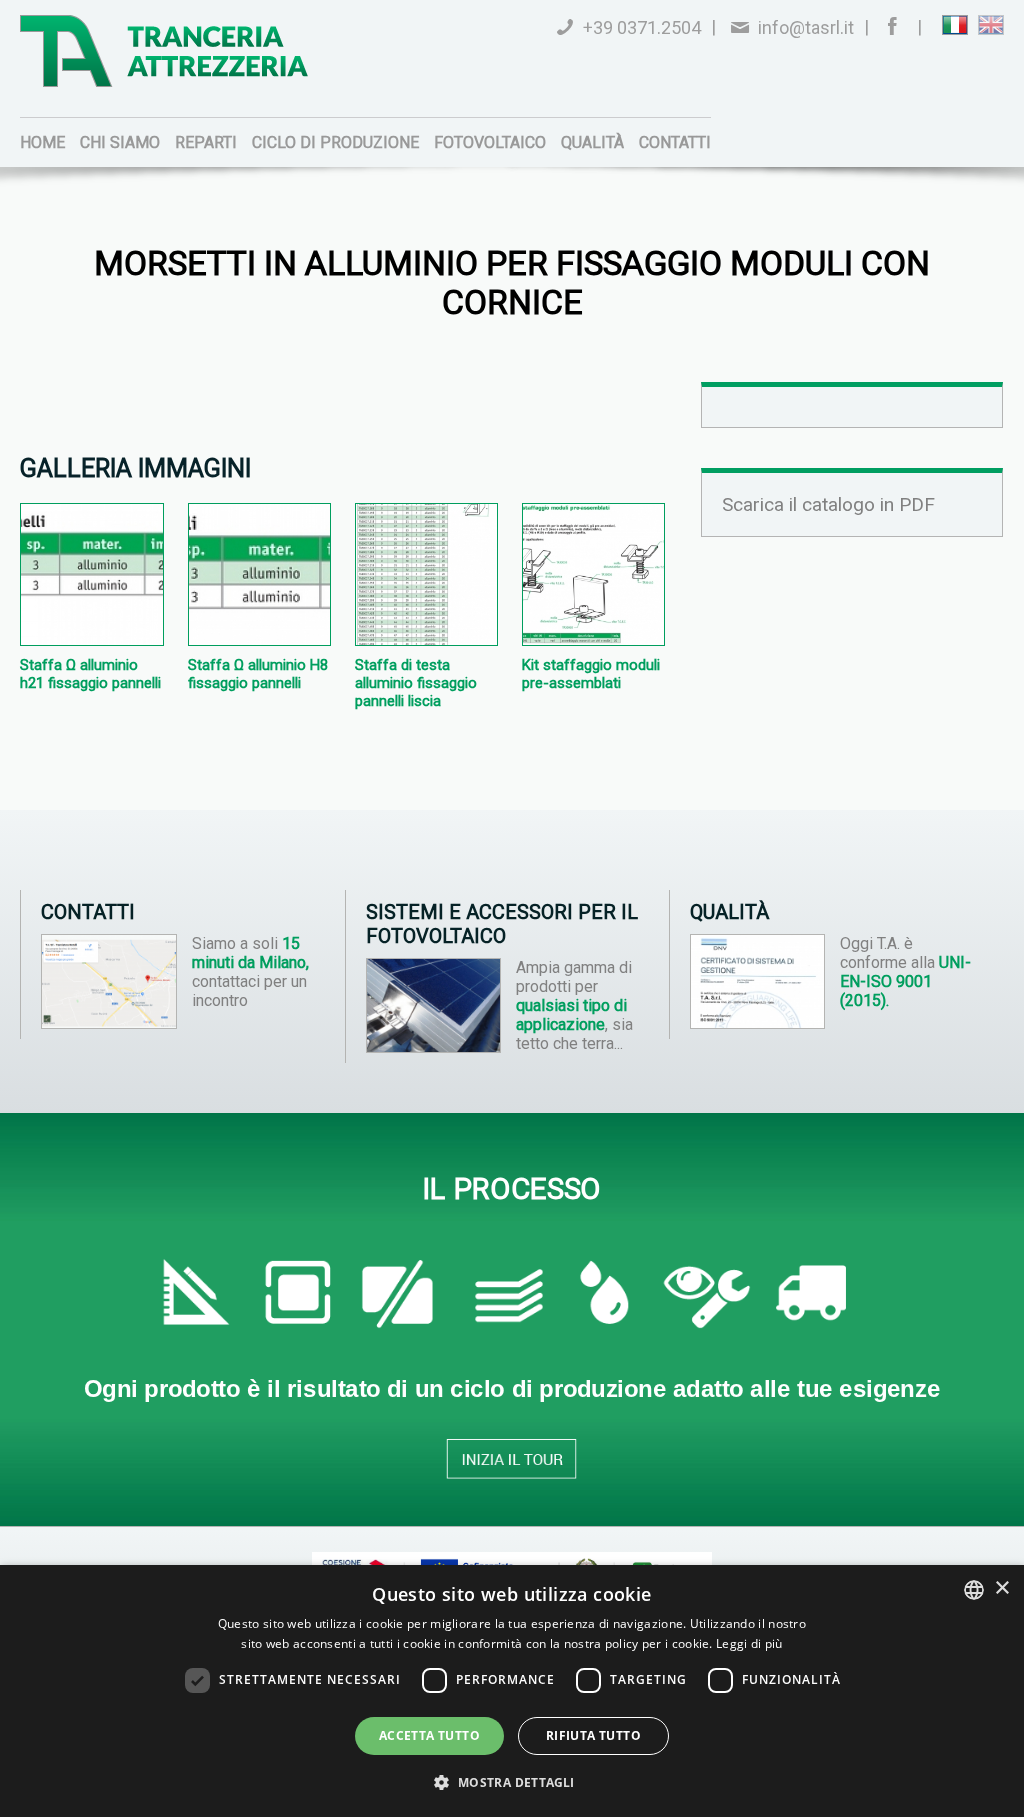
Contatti (675, 142)
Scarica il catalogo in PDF (828, 504)
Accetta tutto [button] (429, 1735)
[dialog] (512, 1691)
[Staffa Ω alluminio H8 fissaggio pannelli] (259, 639)
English (991, 25)
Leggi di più (749, 1643)
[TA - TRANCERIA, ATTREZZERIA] (164, 51)
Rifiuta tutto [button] (593, 1735)
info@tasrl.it (806, 27)
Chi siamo (120, 142)
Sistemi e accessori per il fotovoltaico (502, 924)
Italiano (955, 25)
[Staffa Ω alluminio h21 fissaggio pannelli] (91, 639)
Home (42, 142)
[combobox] (974, 1590)
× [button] (1001, 1588)
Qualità (592, 142)
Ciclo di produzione (335, 142)
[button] (511, 1781)
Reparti (206, 142)
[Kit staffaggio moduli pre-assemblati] (593, 639)
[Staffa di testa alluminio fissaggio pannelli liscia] (426, 639)
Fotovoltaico (490, 142)
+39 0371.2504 (642, 27)
